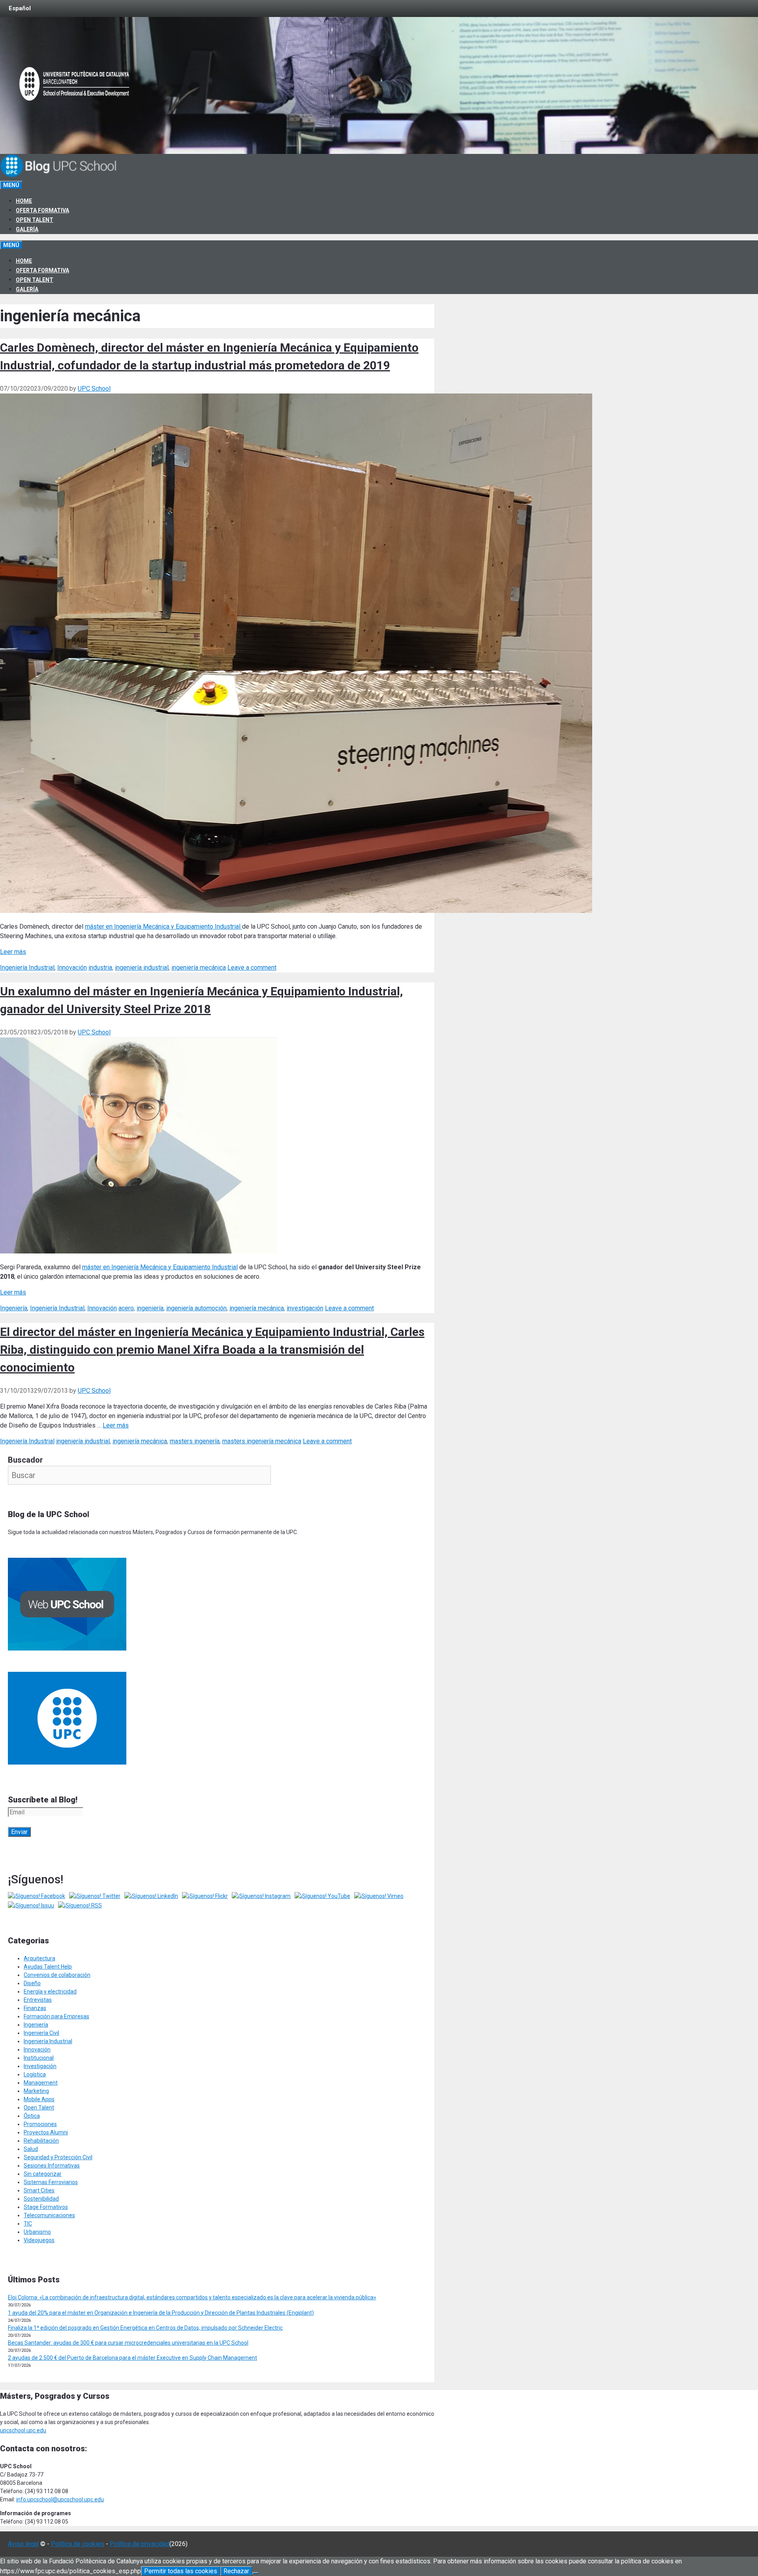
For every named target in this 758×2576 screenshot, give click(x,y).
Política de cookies (78, 2544)
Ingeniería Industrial (27, 968)
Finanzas (35, 2008)
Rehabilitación (41, 2141)
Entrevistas (38, 2000)
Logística (35, 2074)
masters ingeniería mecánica (262, 1441)
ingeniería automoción (196, 1308)
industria (100, 968)
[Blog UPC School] (59, 176)
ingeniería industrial (142, 968)
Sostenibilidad (41, 2199)
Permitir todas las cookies (181, 2571)
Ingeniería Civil (41, 2033)
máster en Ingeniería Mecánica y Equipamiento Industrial (163, 926)
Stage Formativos (46, 2207)
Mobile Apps (39, 2099)
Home (24, 201)
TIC (28, 2224)
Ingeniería (14, 1308)
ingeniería (150, 1308)
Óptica (32, 2116)
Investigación (40, 2066)
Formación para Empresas (56, 2016)
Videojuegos (39, 2240)
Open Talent (35, 220)
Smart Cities (39, 2190)
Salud (31, 2149)
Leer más (13, 952)
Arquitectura (39, 1958)
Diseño (32, 1983)
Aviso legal (23, 2544)
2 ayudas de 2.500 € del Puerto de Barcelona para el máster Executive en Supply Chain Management (132, 2358)
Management (41, 2083)
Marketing (36, 2091)
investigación (305, 1308)
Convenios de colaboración (57, 1975)
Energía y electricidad (50, 1991)
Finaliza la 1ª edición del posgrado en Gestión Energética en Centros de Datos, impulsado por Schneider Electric (145, 2328)
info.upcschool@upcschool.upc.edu (60, 2499)
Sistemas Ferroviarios (51, 2182)
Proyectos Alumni (46, 2132)
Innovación (72, 968)
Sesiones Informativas (52, 2166)
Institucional (39, 2058)
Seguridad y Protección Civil (58, 2157)
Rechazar (236, 2571)
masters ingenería (195, 1441)
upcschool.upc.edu (23, 2430)
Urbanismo (37, 2232)
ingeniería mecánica (199, 968)
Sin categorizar (43, 2174)
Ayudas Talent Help (48, 1967)
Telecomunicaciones (49, 2215)
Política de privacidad (140, 2544)
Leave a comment (252, 968)
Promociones (40, 2124)
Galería (27, 229)
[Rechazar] (255, 2573)
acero (126, 1308)
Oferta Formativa (42, 210)
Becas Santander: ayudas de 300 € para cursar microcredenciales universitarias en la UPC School (128, 2343)
